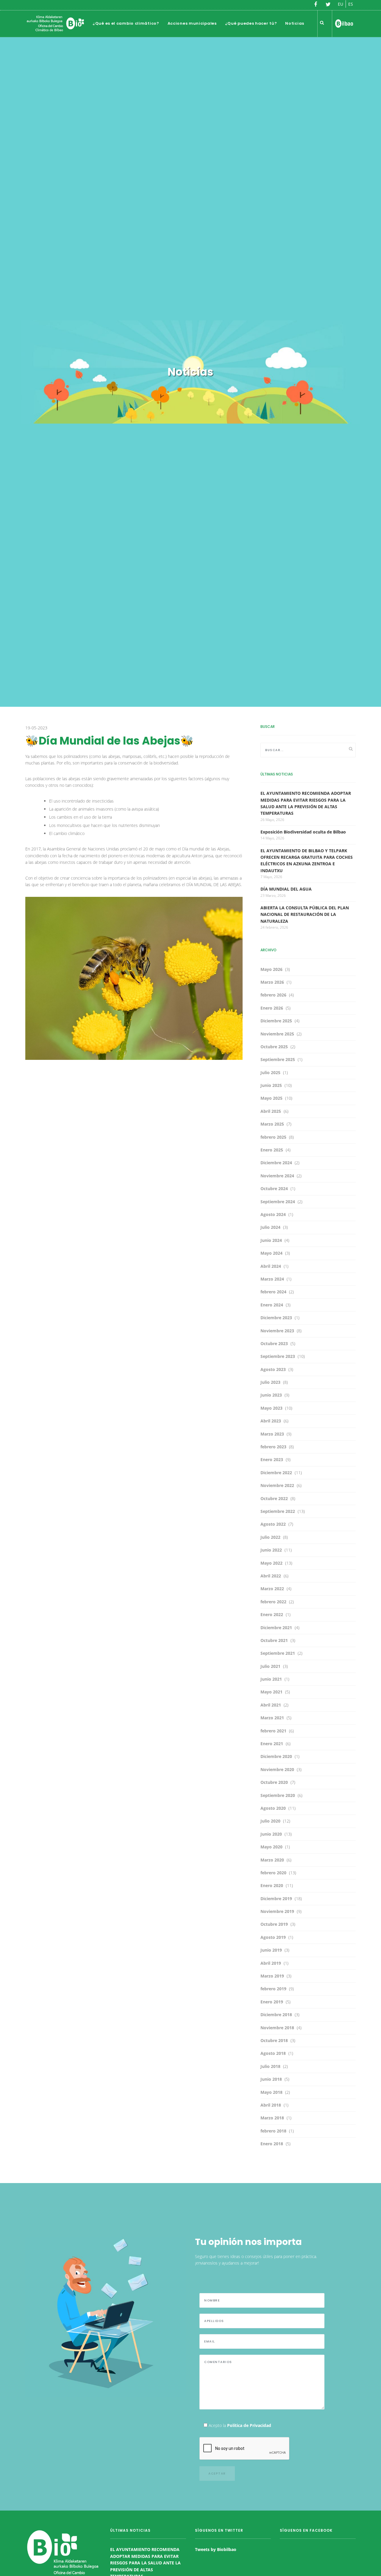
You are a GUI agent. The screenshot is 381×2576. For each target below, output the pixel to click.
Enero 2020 (272, 1885)
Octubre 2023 (274, 1343)
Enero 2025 (272, 1150)
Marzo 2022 (272, 1589)
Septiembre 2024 (278, 1202)
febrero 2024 (273, 1292)
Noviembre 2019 (277, 1911)
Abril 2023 (271, 1421)
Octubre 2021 (274, 1640)
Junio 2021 (271, 1679)
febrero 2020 (273, 1873)
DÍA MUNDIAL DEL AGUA (286, 889)
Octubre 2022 (274, 1498)
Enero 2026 (272, 1008)
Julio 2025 (270, 1072)
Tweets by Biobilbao (216, 2549)
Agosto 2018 (273, 2053)
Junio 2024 (271, 1240)
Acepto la (239, 2425)
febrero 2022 (273, 1602)
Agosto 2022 (273, 1524)
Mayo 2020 (271, 1847)
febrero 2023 (273, 1447)
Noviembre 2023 (277, 1331)
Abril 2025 (271, 1111)
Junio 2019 (271, 1950)
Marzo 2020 (272, 1860)
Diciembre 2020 (276, 1756)
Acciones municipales (192, 23)
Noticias (295, 23)
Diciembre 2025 (276, 1021)
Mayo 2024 (271, 1253)
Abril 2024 (271, 1266)
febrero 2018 (273, 2131)
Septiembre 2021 (278, 1653)
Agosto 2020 (273, 1808)
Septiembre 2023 (278, 1356)
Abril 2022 (271, 1576)
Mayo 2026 (271, 969)
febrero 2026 (273, 995)
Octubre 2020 (274, 1782)
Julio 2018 (270, 2066)
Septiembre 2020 (278, 1795)
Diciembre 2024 (276, 1163)
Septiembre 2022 (278, 1511)
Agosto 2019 (273, 1937)
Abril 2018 (271, 2105)
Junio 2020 (271, 1834)
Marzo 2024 (272, 1279)
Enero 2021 (272, 1744)
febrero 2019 (273, 1989)
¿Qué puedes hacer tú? (251, 23)
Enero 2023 (272, 1459)
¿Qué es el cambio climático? (126, 23)
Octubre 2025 (274, 1047)
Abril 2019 (271, 1963)
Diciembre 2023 (276, 1318)
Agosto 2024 (273, 1214)
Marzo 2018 (272, 2118)
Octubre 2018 (274, 2040)
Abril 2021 (271, 1705)
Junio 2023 (271, 1395)
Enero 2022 (272, 1614)
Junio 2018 (271, 2079)
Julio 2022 (270, 1537)
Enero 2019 (272, 2002)
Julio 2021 (270, 1666)
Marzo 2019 (272, 1976)
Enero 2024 (272, 1305)
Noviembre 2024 (277, 1176)
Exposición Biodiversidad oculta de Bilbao (303, 832)
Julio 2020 (270, 1821)
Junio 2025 (271, 1085)
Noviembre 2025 (277, 1034)
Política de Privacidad (249, 2425)
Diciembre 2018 (276, 2015)
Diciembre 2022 (276, 1473)
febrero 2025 (273, 1137)
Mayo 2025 (271, 1098)
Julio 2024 (270, 1227)
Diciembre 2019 (276, 1899)
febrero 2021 (273, 1731)
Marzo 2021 (272, 1718)
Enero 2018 (272, 2144)
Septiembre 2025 (278, 1059)
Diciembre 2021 (276, 1628)
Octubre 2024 (274, 1188)
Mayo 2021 (271, 1692)
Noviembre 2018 (277, 2028)
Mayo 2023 (271, 1408)
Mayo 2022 (271, 1563)
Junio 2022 (271, 1550)
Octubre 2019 (274, 1924)
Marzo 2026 (272, 982)
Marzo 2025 (272, 1124)
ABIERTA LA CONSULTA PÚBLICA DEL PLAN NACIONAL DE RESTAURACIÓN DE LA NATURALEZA (305, 914)
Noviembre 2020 (277, 1769)
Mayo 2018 (271, 2092)
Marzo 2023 (272, 1434)
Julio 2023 (270, 1382)
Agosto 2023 (273, 1369)
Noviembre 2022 (277, 1485)
